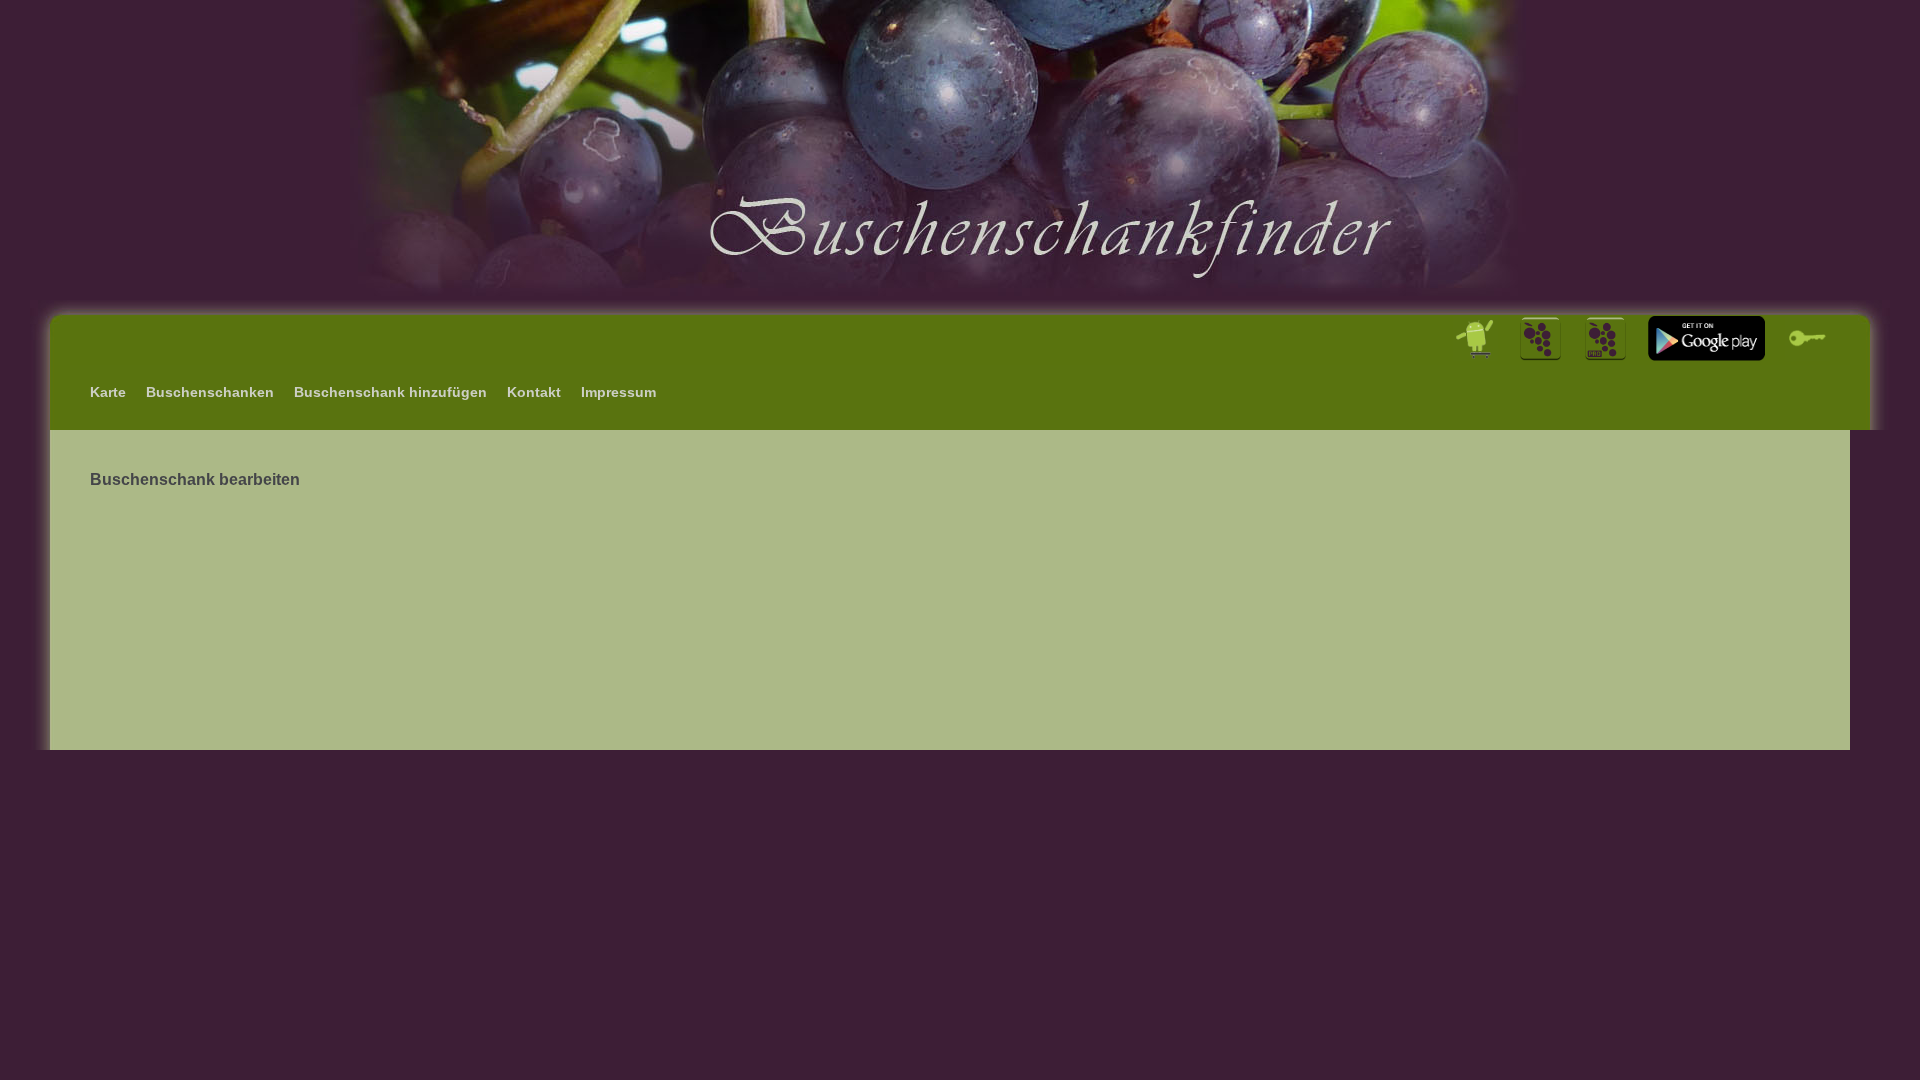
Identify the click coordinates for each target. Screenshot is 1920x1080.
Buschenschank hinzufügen (390, 392)
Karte (108, 392)
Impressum (618, 392)
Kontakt (534, 392)
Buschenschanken (210, 392)
